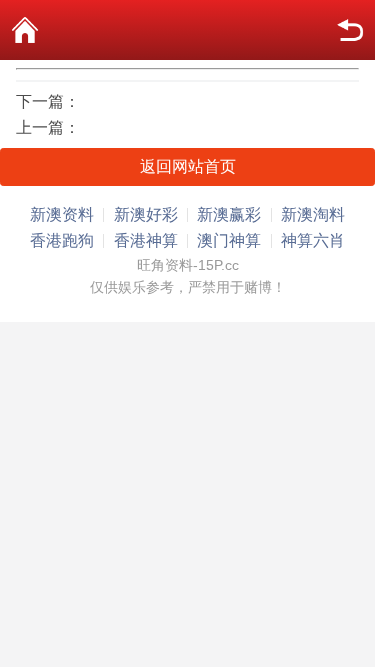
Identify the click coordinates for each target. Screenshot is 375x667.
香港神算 (146, 240)
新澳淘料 (313, 214)
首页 (25, 30)
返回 (350, 30)
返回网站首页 (188, 166)
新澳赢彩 (229, 214)
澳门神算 (229, 240)
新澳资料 (62, 214)
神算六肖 (313, 240)
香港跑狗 (62, 240)
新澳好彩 (146, 214)
